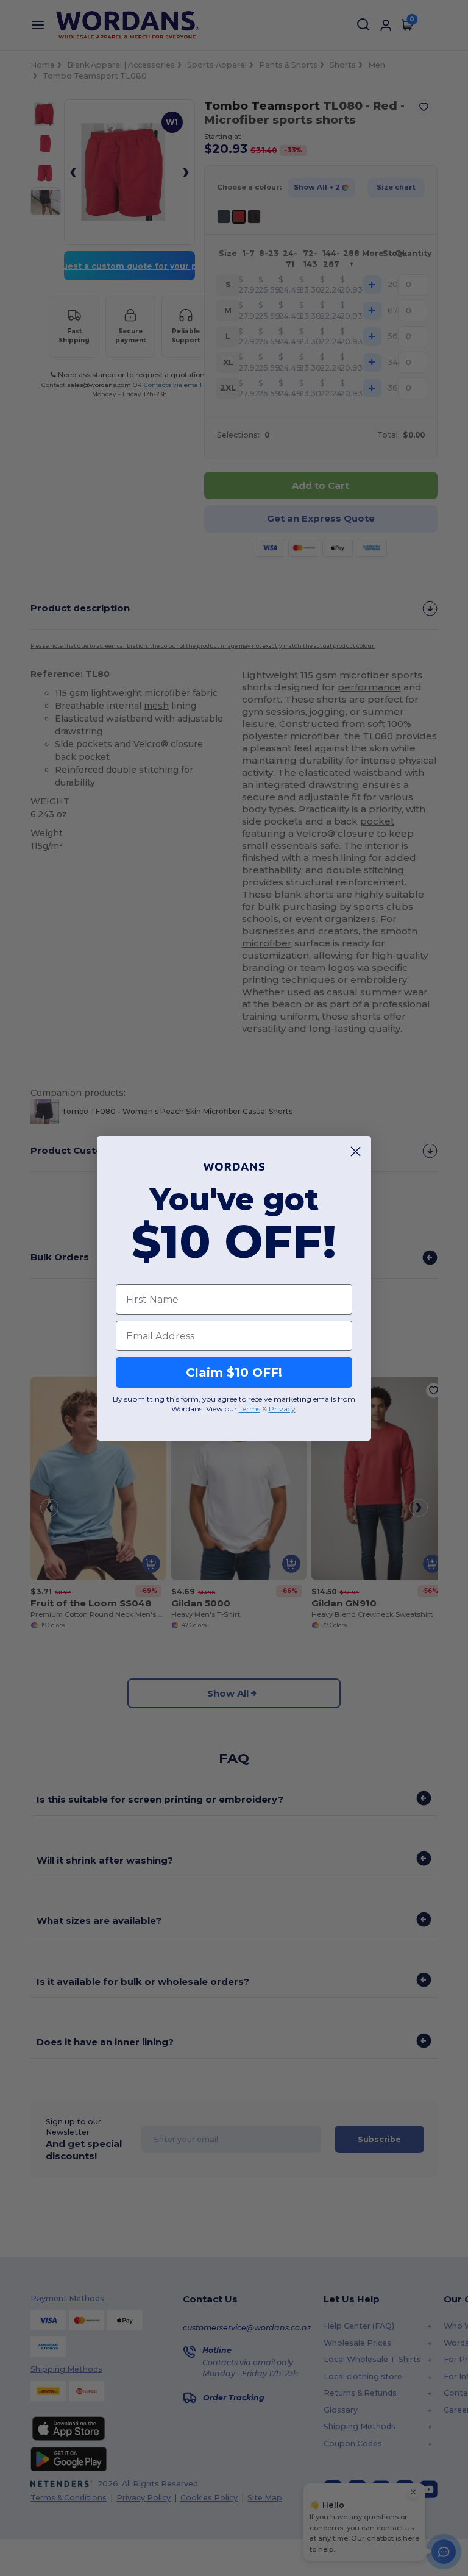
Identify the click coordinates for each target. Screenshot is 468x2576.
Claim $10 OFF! (234, 1372)
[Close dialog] (356, 1151)
